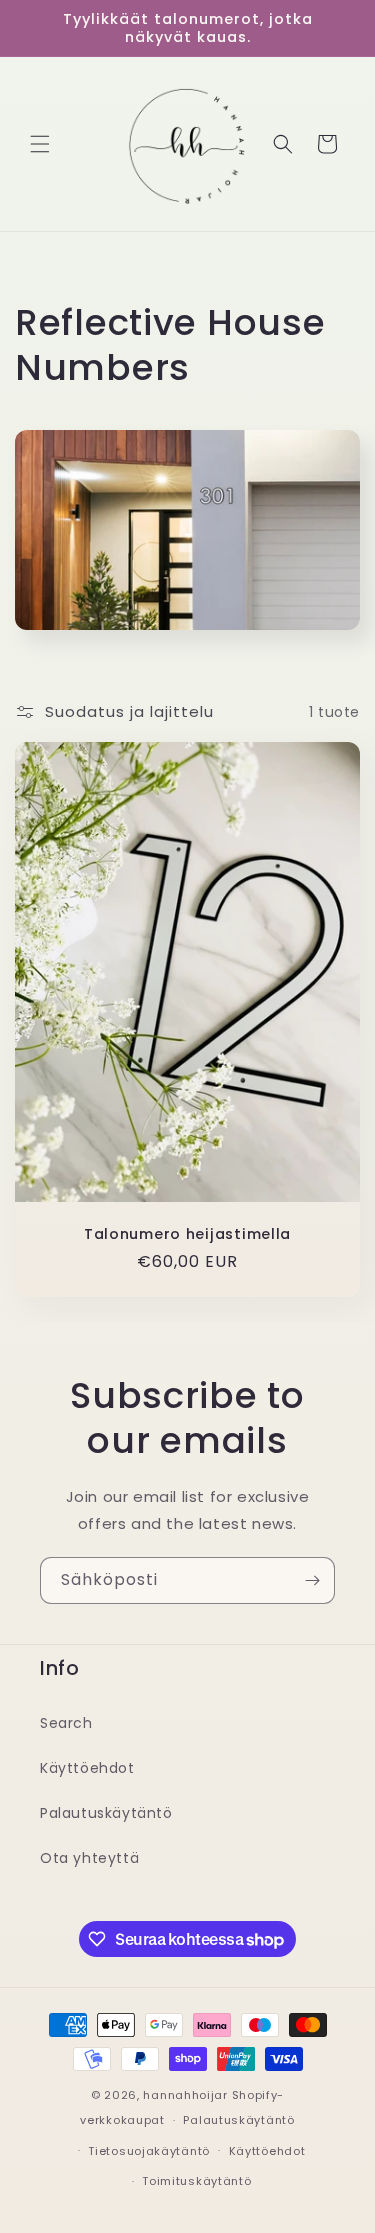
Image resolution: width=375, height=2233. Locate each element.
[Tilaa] (312, 1580)
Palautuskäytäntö (106, 1813)
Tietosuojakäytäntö (149, 2151)
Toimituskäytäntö (196, 2181)
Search (66, 1723)
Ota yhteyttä (89, 1858)
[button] (40, 144)
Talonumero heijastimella (187, 1234)
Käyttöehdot (87, 1768)
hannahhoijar (185, 2095)
